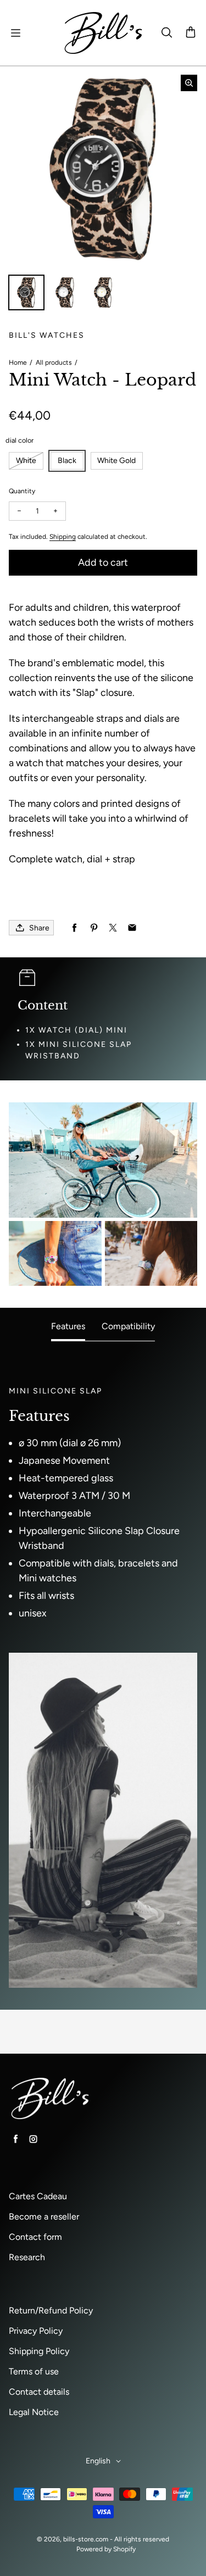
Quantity (22, 491)
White (26, 461)
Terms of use (34, 2371)
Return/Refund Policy (51, 2310)
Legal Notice (34, 2412)
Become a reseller (44, 2217)
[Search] (166, 33)
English (98, 2461)
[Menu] (15, 33)
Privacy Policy (36, 2331)
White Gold (116, 461)
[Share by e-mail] (132, 928)
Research (27, 2257)
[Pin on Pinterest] (94, 928)
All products (54, 363)
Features (68, 1326)
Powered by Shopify (106, 2549)
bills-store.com (86, 2539)
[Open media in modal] (189, 83)
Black (67, 461)
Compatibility (128, 1326)
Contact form (35, 2237)
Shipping (63, 537)
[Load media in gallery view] (26, 293)
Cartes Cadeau (38, 2196)
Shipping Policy (39, 2351)
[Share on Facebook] (74, 928)
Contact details (39, 2392)
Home (18, 363)
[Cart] (191, 33)
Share (39, 928)
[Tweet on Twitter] (113, 928)
